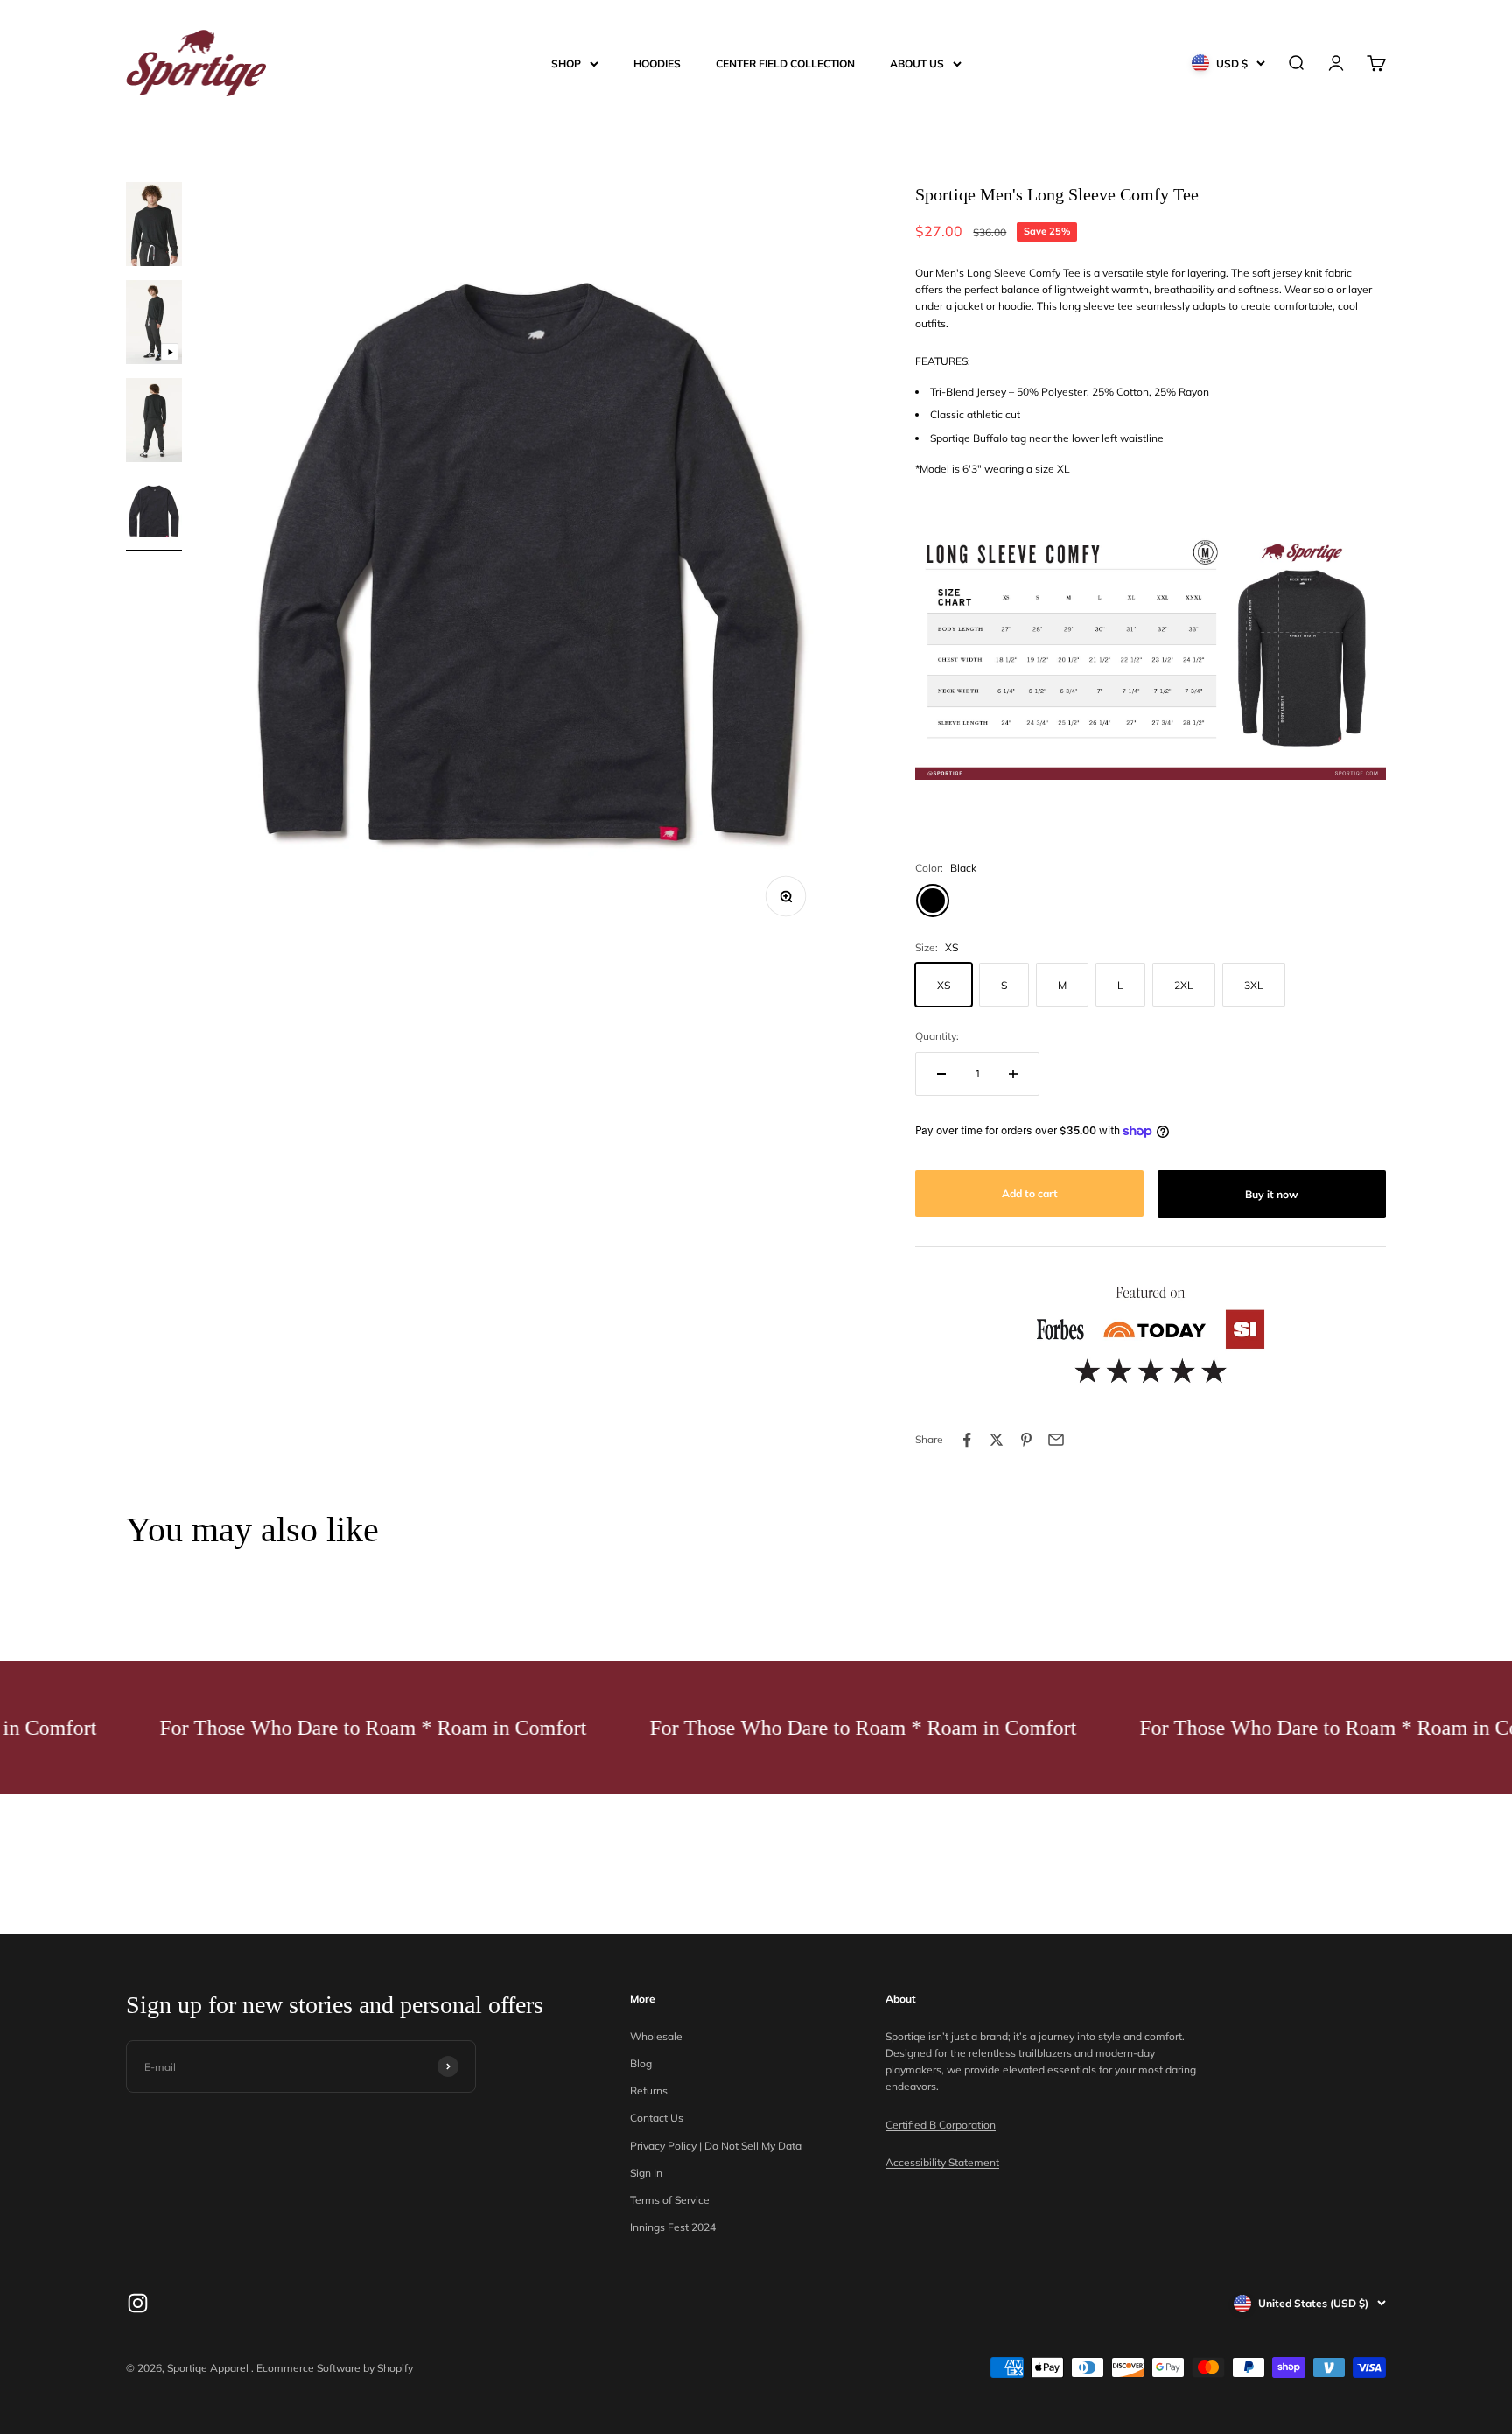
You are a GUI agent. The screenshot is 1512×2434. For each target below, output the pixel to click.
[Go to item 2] (154, 325)
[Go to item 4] (154, 514)
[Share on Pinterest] (1026, 1440)
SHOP (566, 63)
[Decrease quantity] (941, 1074)
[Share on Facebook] (967, 1440)
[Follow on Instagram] (138, 2303)
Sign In (646, 2173)
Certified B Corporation (941, 2125)
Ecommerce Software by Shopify (335, 2368)
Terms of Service (670, 2200)
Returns (649, 2090)
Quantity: (937, 1036)
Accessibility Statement (942, 2162)
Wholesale (656, 2036)
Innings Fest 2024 (673, 2227)
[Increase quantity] (1013, 1074)
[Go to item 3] (154, 423)
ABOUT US (917, 63)
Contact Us (657, 2118)
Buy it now (1272, 1194)
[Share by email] (1056, 1440)
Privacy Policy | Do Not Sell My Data (716, 2146)
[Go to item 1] (154, 227)
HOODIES (657, 63)
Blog (641, 2063)
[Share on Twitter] (997, 1440)
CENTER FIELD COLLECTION (785, 63)
